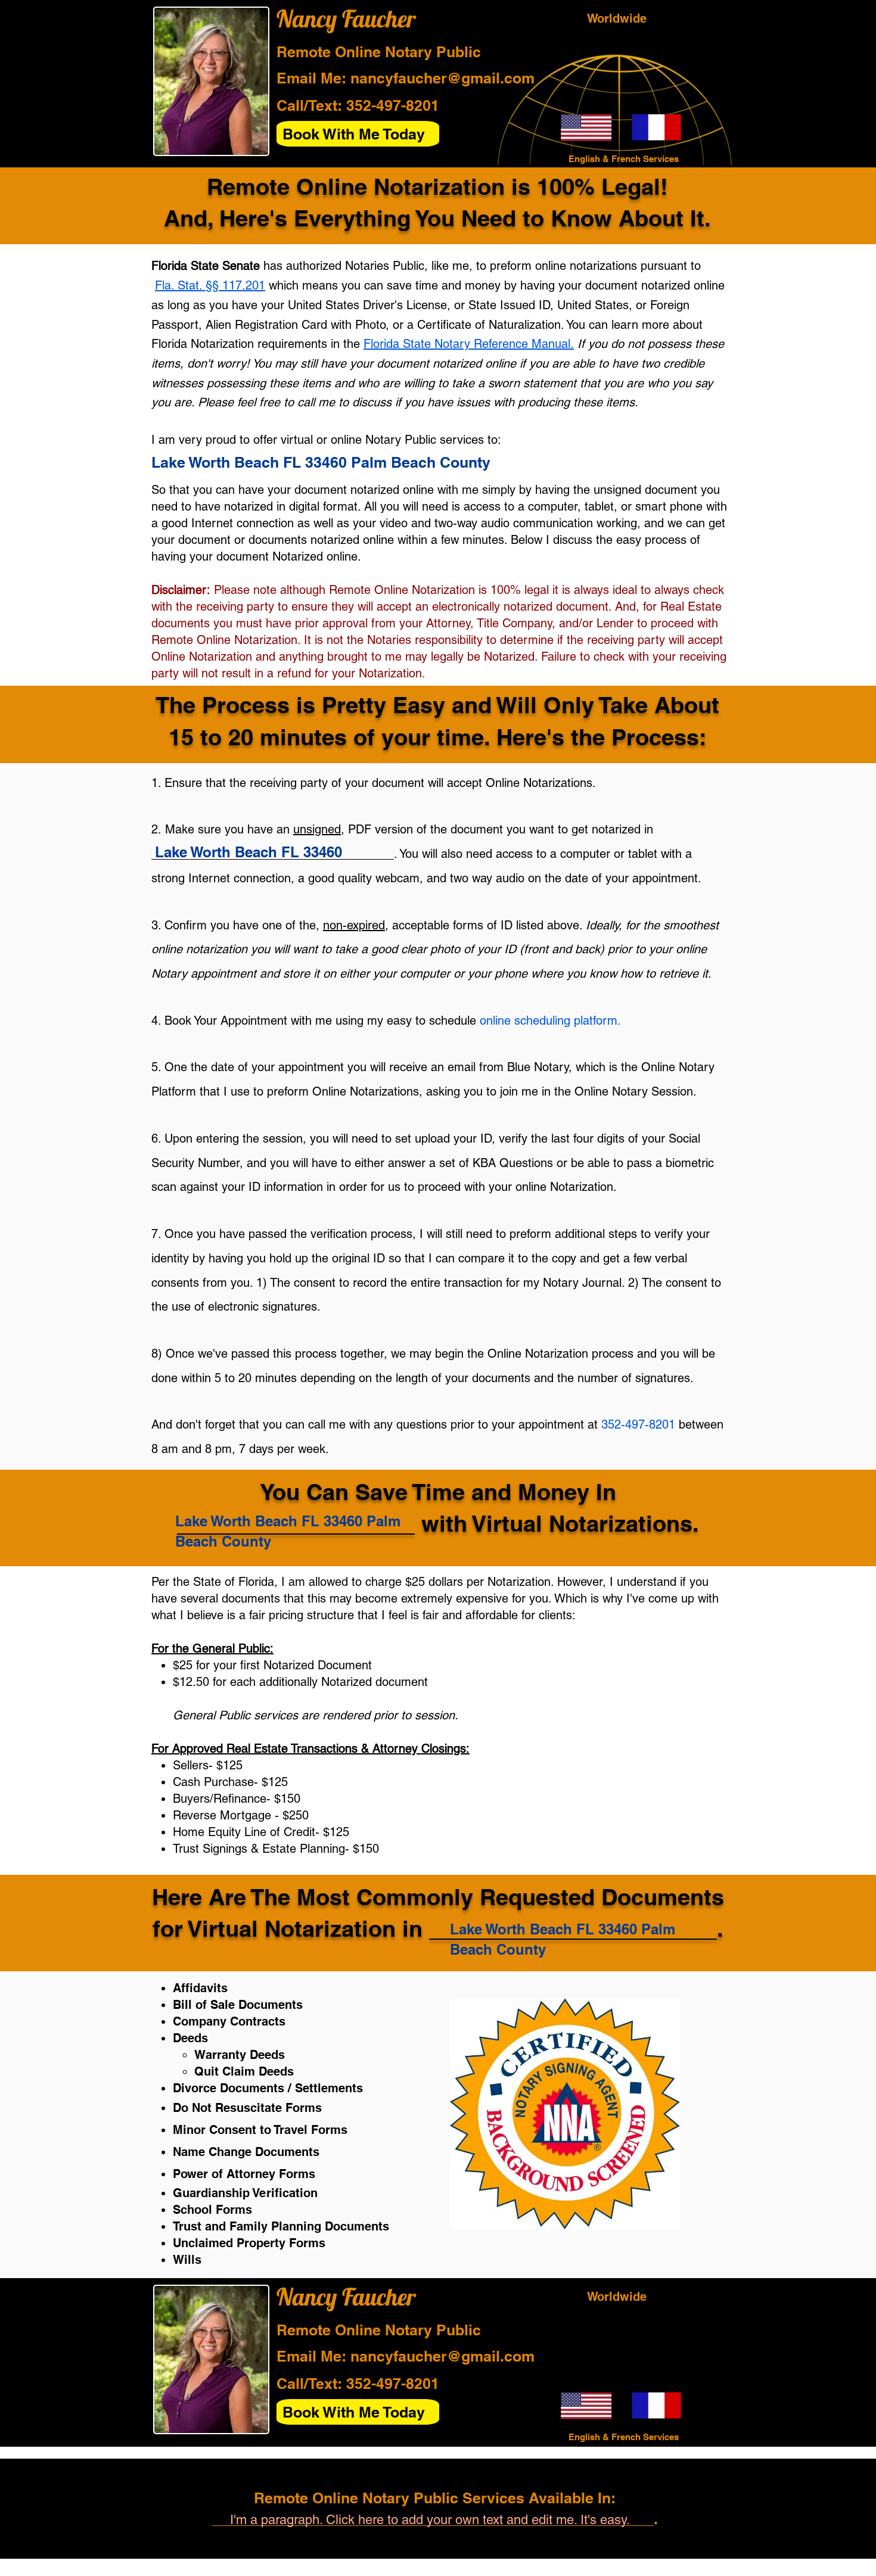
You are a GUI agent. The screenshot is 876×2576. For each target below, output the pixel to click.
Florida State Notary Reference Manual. (469, 344)
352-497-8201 (393, 105)
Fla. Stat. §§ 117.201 (210, 285)
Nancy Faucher (346, 18)
